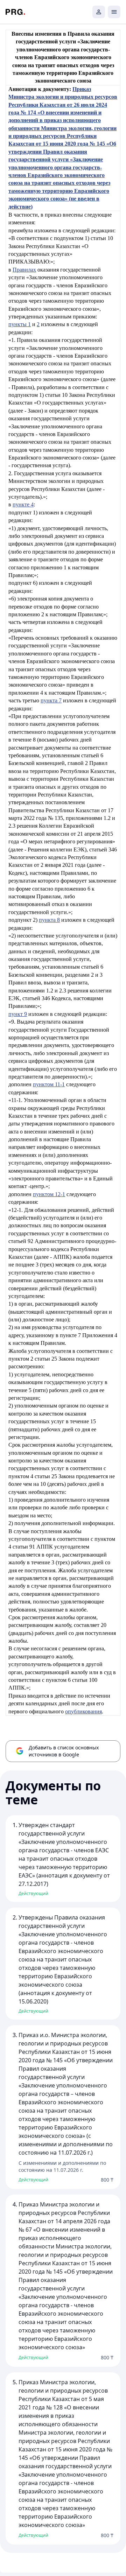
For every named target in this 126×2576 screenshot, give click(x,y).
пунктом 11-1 (49, 1084)
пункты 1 (20, 324)
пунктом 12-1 (49, 1194)
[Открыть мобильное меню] (114, 12)
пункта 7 (51, 700)
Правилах (24, 270)
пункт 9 (18, 1014)
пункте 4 (23, 504)
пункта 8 (49, 920)
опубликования (83, 1711)
